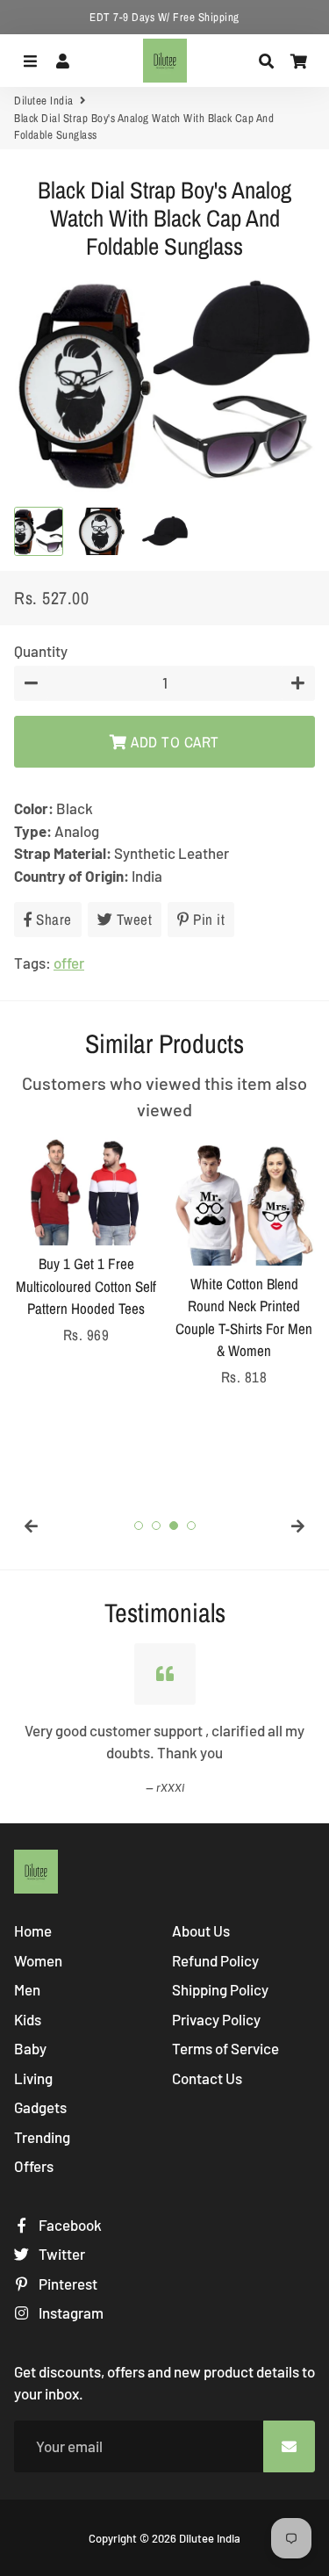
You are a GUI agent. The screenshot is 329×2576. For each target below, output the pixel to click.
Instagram (70, 2313)
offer (69, 963)
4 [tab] (191, 1526)
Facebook (69, 2225)
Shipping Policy (220, 1989)
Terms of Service (225, 2048)
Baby (30, 2048)
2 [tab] (156, 1526)
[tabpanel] (86, 1241)
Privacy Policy (216, 2019)
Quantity (41, 651)
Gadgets (40, 2107)
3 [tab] (174, 1526)
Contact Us (207, 2078)
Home (33, 1930)
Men (27, 1989)
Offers (34, 2166)
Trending (42, 2137)
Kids (28, 2019)
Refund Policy (215, 1960)
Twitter (61, 2254)
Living (33, 2078)
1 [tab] (139, 1526)
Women (38, 1960)
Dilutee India (44, 101)
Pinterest (67, 2284)
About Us (201, 1930)
